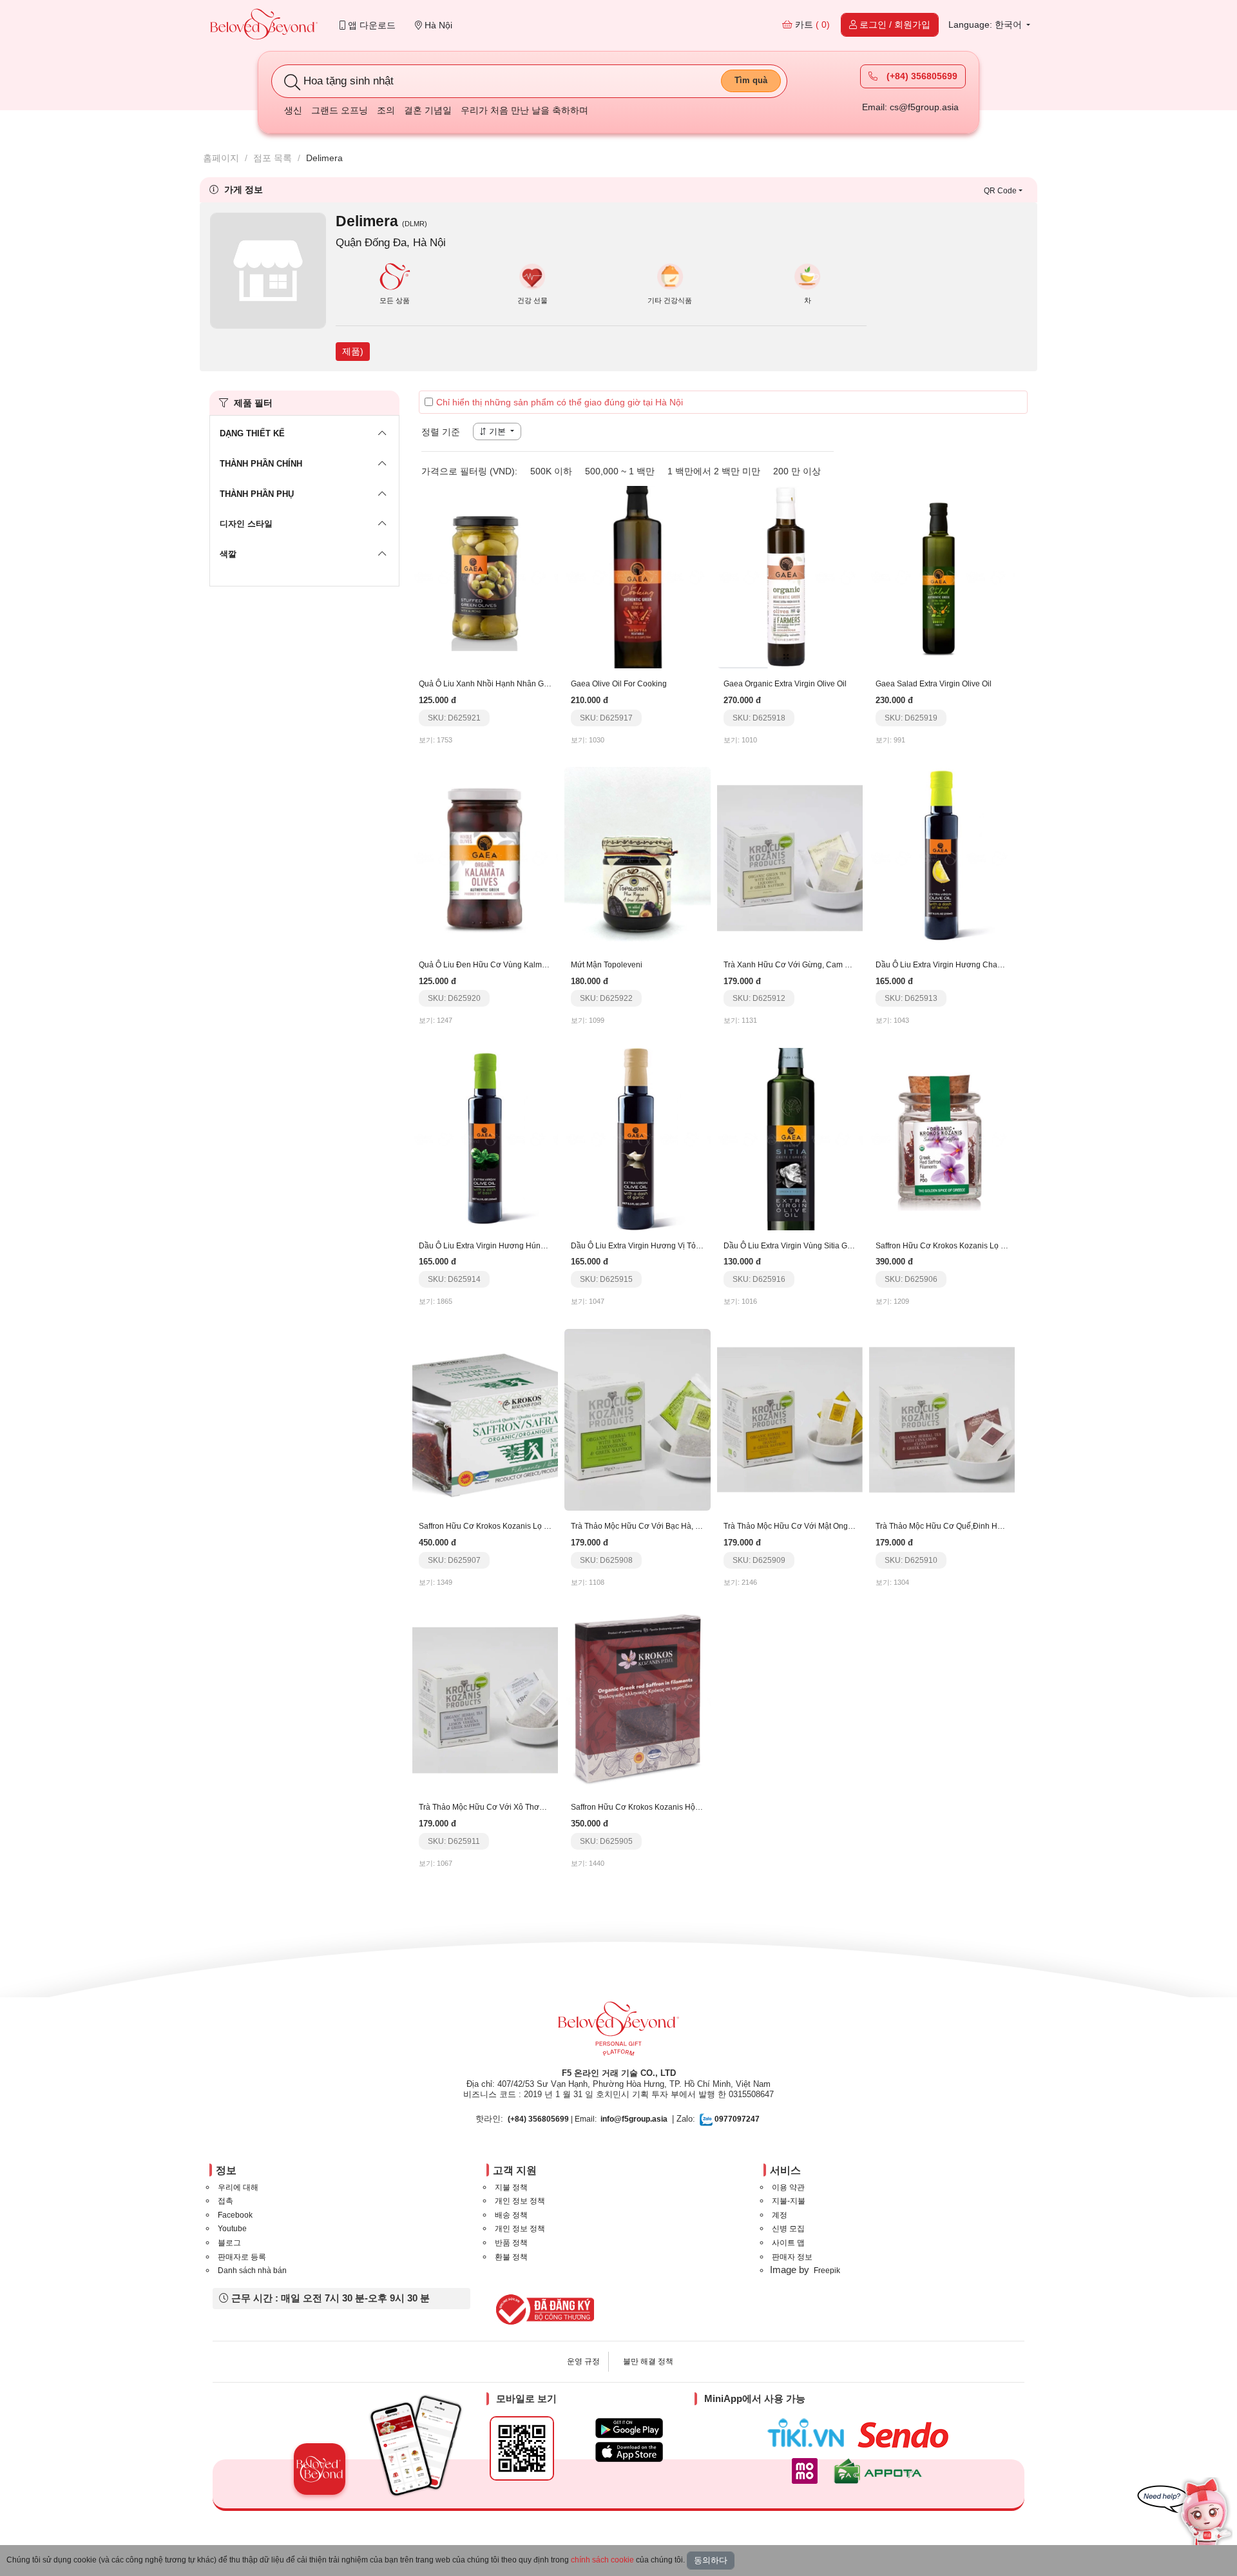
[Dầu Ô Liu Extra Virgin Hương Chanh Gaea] (942, 857)
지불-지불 (789, 2201)
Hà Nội (437, 25)
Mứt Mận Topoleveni (607, 965)
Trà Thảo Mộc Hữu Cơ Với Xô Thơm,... (486, 1807)
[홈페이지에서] (264, 25)
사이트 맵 (788, 2243)
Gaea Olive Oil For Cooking (619, 684)
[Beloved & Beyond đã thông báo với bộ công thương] (543, 2309)
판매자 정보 (792, 2257)
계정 (780, 2215)
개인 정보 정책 (520, 2201)
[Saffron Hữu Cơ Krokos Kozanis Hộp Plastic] (637, 1700)
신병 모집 (788, 2229)
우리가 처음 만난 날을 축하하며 (524, 110)
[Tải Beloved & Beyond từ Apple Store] (629, 2452)
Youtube (232, 2229)
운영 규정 (583, 2361)
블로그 (229, 2243)
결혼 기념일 (428, 110)
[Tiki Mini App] (809, 2433)
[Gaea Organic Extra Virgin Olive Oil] (790, 576)
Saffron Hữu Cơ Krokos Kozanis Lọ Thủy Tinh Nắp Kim (515, 1526)
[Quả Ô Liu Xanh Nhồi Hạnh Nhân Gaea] (485, 576)
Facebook (235, 2215)
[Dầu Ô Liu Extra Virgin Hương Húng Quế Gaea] (485, 1138)
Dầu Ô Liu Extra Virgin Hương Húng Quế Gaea (501, 1246)
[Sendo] (906, 2435)
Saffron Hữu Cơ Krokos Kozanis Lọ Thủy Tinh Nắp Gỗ (970, 1246)
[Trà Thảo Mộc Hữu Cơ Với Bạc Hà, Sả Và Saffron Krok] (637, 1419)
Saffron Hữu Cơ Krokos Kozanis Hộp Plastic (648, 1807)
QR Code (1000, 191)
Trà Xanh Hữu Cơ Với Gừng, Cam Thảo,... (797, 965)
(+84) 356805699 (921, 76)
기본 (497, 431)
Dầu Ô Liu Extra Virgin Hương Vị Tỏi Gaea (645, 1246)
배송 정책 (511, 2215)
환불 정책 (511, 2257)
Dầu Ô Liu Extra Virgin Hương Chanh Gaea (952, 965)
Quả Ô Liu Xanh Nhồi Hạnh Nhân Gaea (488, 684)
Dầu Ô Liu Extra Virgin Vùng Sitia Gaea (792, 1246)
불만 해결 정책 (648, 2361)
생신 (293, 110)
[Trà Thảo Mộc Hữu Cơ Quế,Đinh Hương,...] (942, 1419)
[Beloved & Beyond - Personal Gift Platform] (618, 2033)
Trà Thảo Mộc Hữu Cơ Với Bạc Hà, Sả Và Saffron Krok (666, 1526)
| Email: (552, 2119)
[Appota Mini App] (880, 2471)
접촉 (225, 2201)
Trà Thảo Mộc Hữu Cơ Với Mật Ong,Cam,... (799, 1526)
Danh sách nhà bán (252, 2271)
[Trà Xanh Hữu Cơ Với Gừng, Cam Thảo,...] (790, 857)
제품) (353, 351)
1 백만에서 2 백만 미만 (714, 471)
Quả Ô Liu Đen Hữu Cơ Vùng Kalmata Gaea (496, 965)
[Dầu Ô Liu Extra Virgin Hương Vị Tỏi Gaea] (637, 1138)
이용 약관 (788, 2187)
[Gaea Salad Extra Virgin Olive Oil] (942, 576)
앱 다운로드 (370, 25)
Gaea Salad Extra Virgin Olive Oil (934, 684)
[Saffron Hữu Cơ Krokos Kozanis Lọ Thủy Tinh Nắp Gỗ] (942, 1138)
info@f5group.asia (634, 2119)
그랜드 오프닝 (340, 110)
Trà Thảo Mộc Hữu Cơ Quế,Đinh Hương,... (950, 1526)
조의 (386, 110)
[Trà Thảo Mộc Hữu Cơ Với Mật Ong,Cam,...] (790, 1419)
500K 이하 (551, 471)
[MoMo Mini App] (808, 2471)
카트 (811, 24)
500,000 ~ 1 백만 (620, 471)
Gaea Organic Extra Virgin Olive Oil (785, 684)
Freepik (827, 2271)
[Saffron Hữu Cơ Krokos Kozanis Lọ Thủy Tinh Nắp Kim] (485, 1419)
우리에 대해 (238, 2187)
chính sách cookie (602, 2560)
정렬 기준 (441, 432)
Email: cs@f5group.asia (910, 107)
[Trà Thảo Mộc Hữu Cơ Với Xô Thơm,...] (485, 1700)
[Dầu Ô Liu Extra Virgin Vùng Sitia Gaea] (790, 1138)
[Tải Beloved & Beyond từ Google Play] (629, 2428)
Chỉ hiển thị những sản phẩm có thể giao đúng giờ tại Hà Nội (560, 402)
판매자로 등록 (242, 2257)
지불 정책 (511, 2187)
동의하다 (711, 2560)
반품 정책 (511, 2243)
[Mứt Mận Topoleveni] (637, 857)
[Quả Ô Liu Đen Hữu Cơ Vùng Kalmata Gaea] (485, 857)
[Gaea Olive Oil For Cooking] (637, 576)
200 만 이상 (797, 471)
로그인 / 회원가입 (894, 24)
